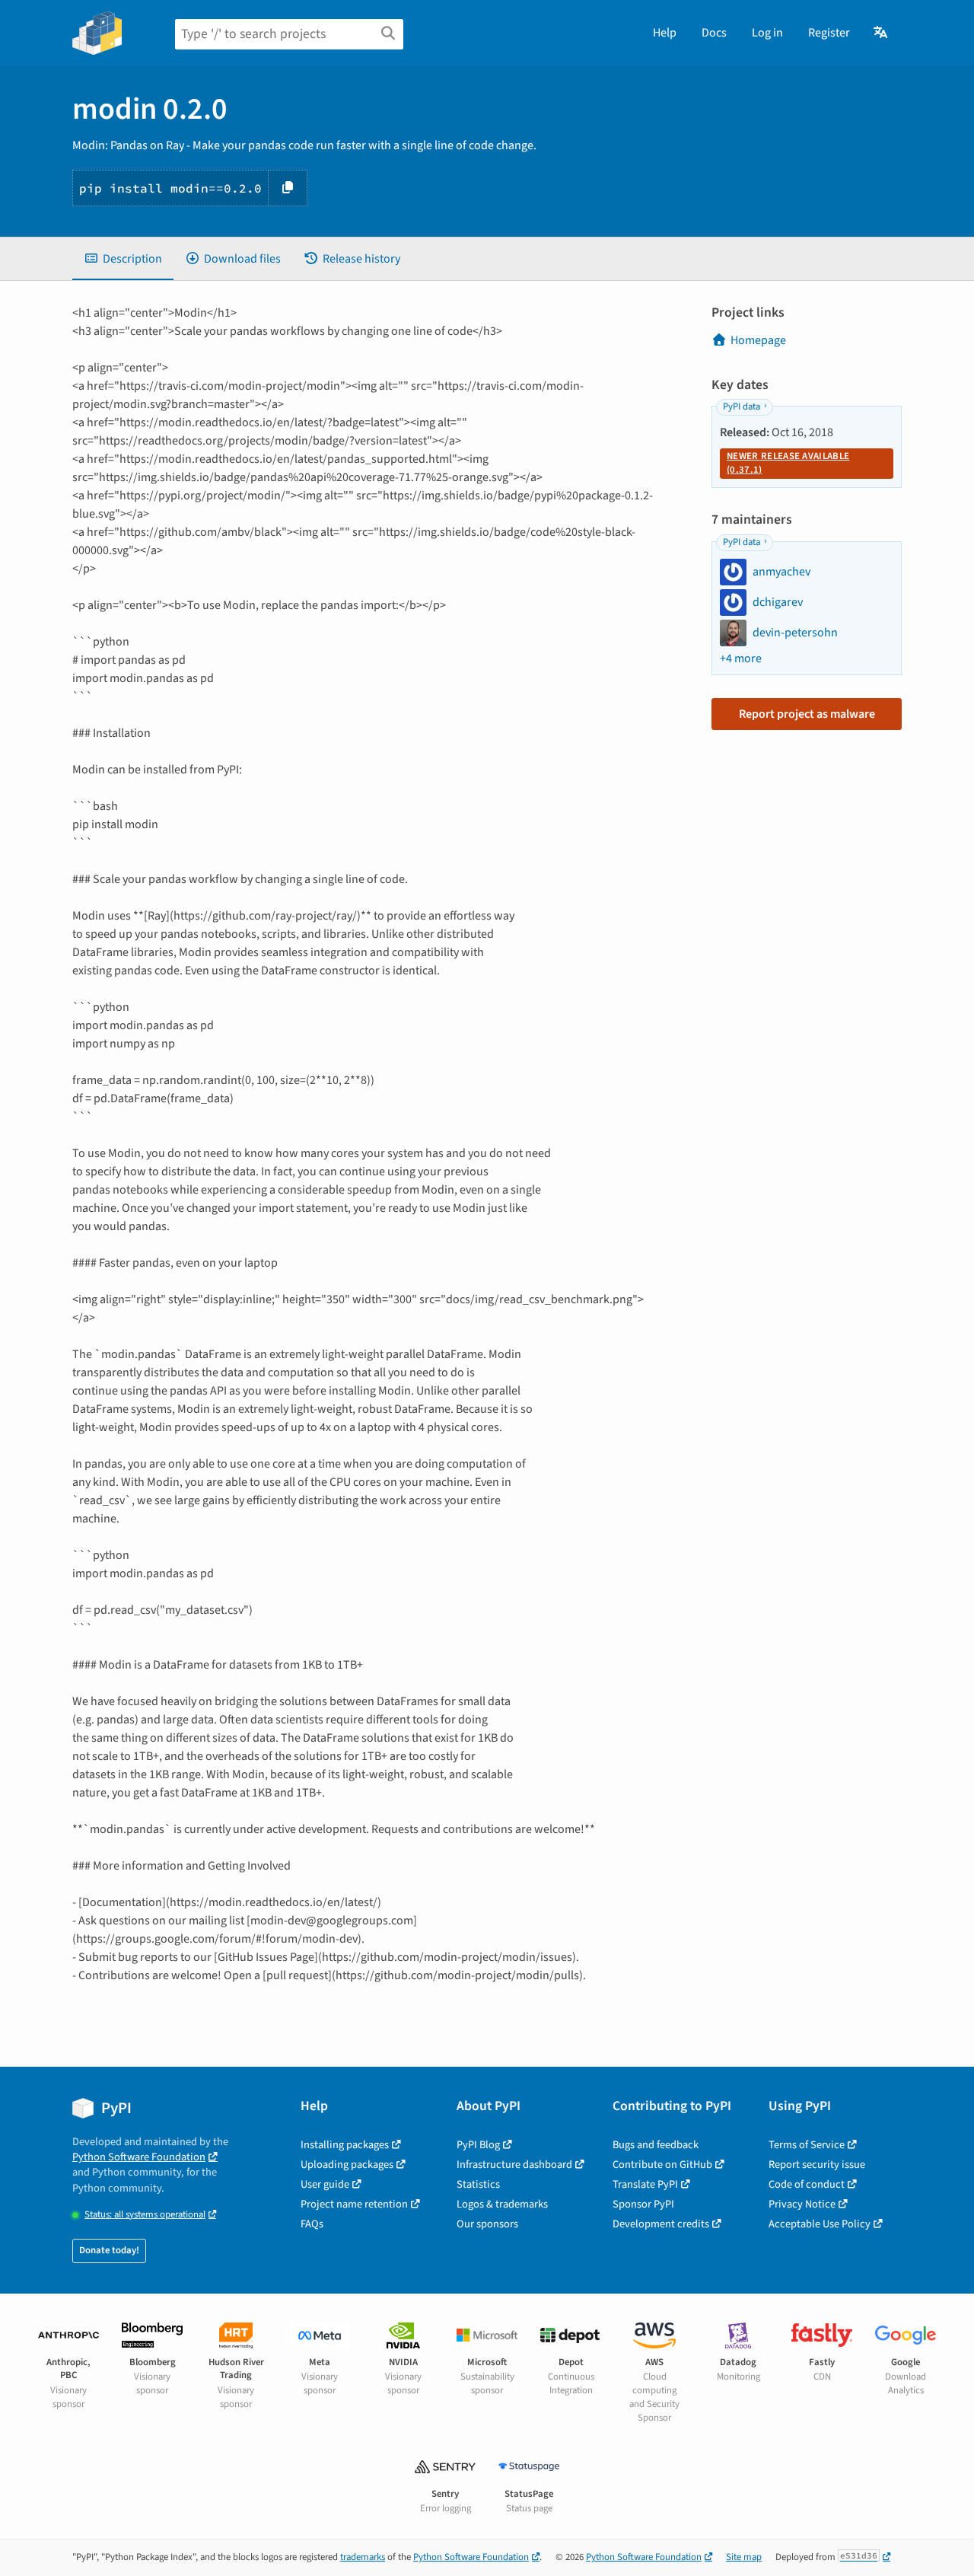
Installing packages (345, 2145)
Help (665, 33)
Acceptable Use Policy (820, 2224)
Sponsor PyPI (643, 2204)
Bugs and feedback (656, 2145)
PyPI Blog (478, 2145)
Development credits (661, 2224)
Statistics (478, 2184)
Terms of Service (807, 2145)
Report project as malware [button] (807, 714)
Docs (714, 33)
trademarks (363, 2557)
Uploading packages (347, 2165)
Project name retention (354, 2204)
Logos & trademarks (502, 2204)
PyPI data (742, 406)
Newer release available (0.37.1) (788, 463)
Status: (145, 2215)
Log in (767, 33)
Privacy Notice (802, 2204)
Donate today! (109, 2250)
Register (829, 33)
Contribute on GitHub (662, 2165)
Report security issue (817, 2165)
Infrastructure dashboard (514, 2165)
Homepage (758, 340)
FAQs (312, 2224)
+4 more (741, 658)
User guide (325, 2184)
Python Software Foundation (139, 2157)
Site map (744, 2557)
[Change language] (882, 33)
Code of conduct (807, 2184)
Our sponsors (487, 2224)
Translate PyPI (645, 2184)
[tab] (123, 259)
